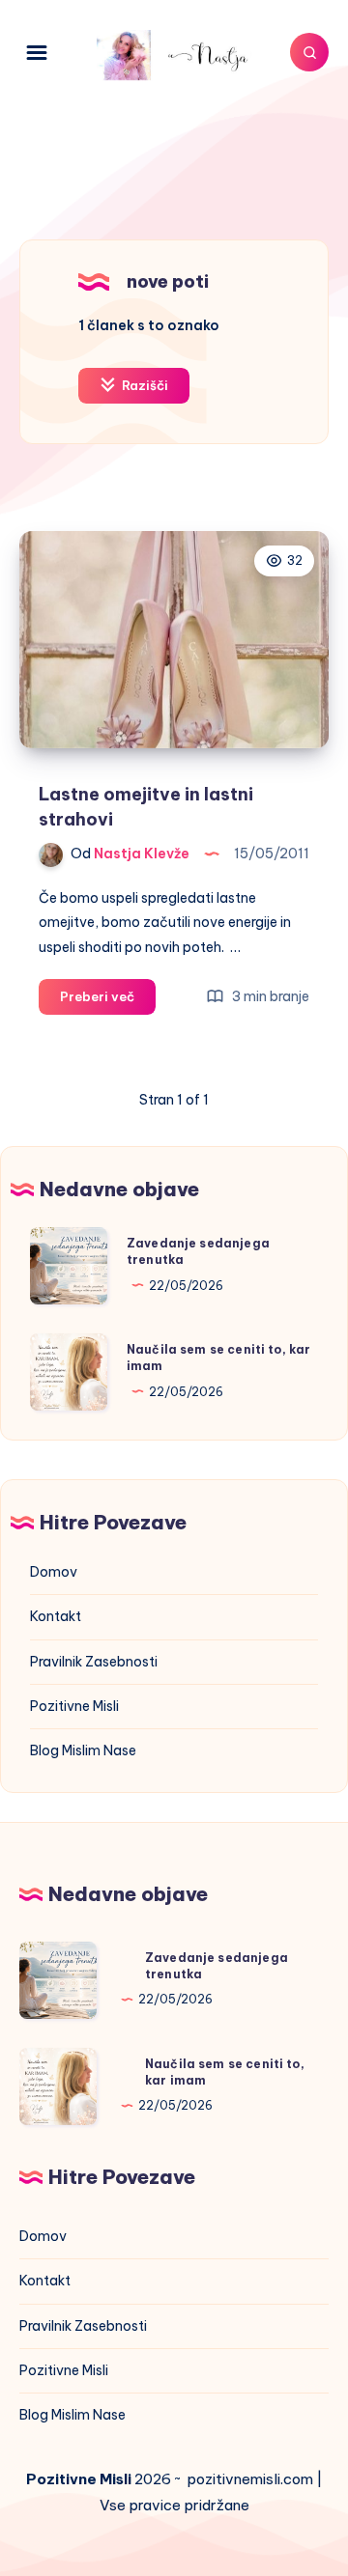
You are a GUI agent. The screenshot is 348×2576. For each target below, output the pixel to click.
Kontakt (56, 1616)
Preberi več (108, 1001)
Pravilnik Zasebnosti (94, 1662)
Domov (54, 1572)
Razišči (144, 385)
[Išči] (309, 52)
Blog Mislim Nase (83, 1750)
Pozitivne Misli (74, 1706)
